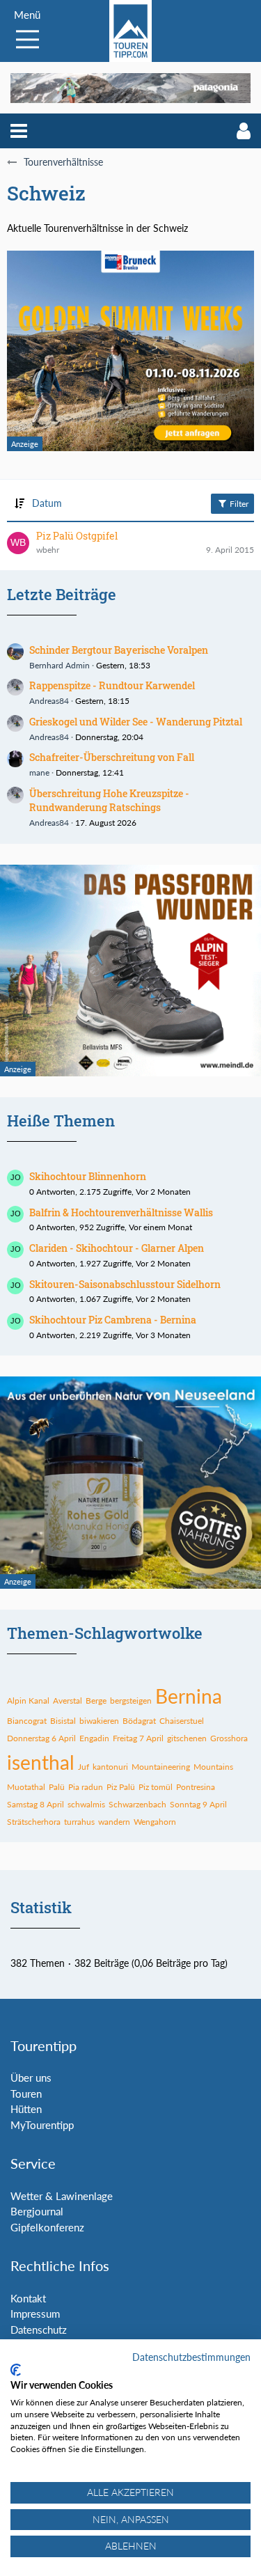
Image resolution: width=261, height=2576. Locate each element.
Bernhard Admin (60, 665)
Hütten (26, 2109)
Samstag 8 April (35, 1804)
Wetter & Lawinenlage (62, 2196)
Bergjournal (37, 2211)
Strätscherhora (34, 1822)
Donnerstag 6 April (41, 1738)
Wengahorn (155, 1822)
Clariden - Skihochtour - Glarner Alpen (117, 1248)
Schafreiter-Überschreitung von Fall (112, 757)
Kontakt (28, 2298)
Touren (26, 2094)
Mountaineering (161, 1767)
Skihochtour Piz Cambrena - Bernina (113, 1320)
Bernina (189, 1696)
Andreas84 (49, 701)
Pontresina (196, 1787)
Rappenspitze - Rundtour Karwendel (112, 685)
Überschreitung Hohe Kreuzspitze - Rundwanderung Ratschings (109, 801)
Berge (96, 1701)
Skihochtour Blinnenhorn (88, 1176)
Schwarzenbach (137, 1804)
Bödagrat (139, 1721)
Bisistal (63, 1721)
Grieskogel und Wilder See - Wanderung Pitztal (136, 722)
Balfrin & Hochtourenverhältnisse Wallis (121, 1212)
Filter (238, 504)
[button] (19, 131)
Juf (84, 1767)
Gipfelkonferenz (47, 2227)
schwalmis (86, 1804)
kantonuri (110, 1767)
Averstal (68, 1701)
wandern (114, 1822)
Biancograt (27, 1721)
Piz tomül (156, 1787)
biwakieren (99, 1721)
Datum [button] (47, 503)
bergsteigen (131, 1701)
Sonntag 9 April (198, 1804)
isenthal (41, 1762)
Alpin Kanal (28, 1701)
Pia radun (86, 1787)
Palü (57, 1787)
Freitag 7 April (138, 1738)
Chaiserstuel (182, 1721)
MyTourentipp (42, 2125)
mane (39, 772)
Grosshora (229, 1738)
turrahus (79, 1822)
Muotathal (26, 1787)
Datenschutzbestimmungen (191, 2357)
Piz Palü (121, 1787)
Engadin (94, 1738)
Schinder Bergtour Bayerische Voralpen (119, 650)
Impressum (35, 2314)
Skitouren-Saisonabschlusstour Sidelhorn (125, 1284)
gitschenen (187, 1738)
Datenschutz (39, 2330)
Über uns (31, 2078)
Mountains (213, 1767)
